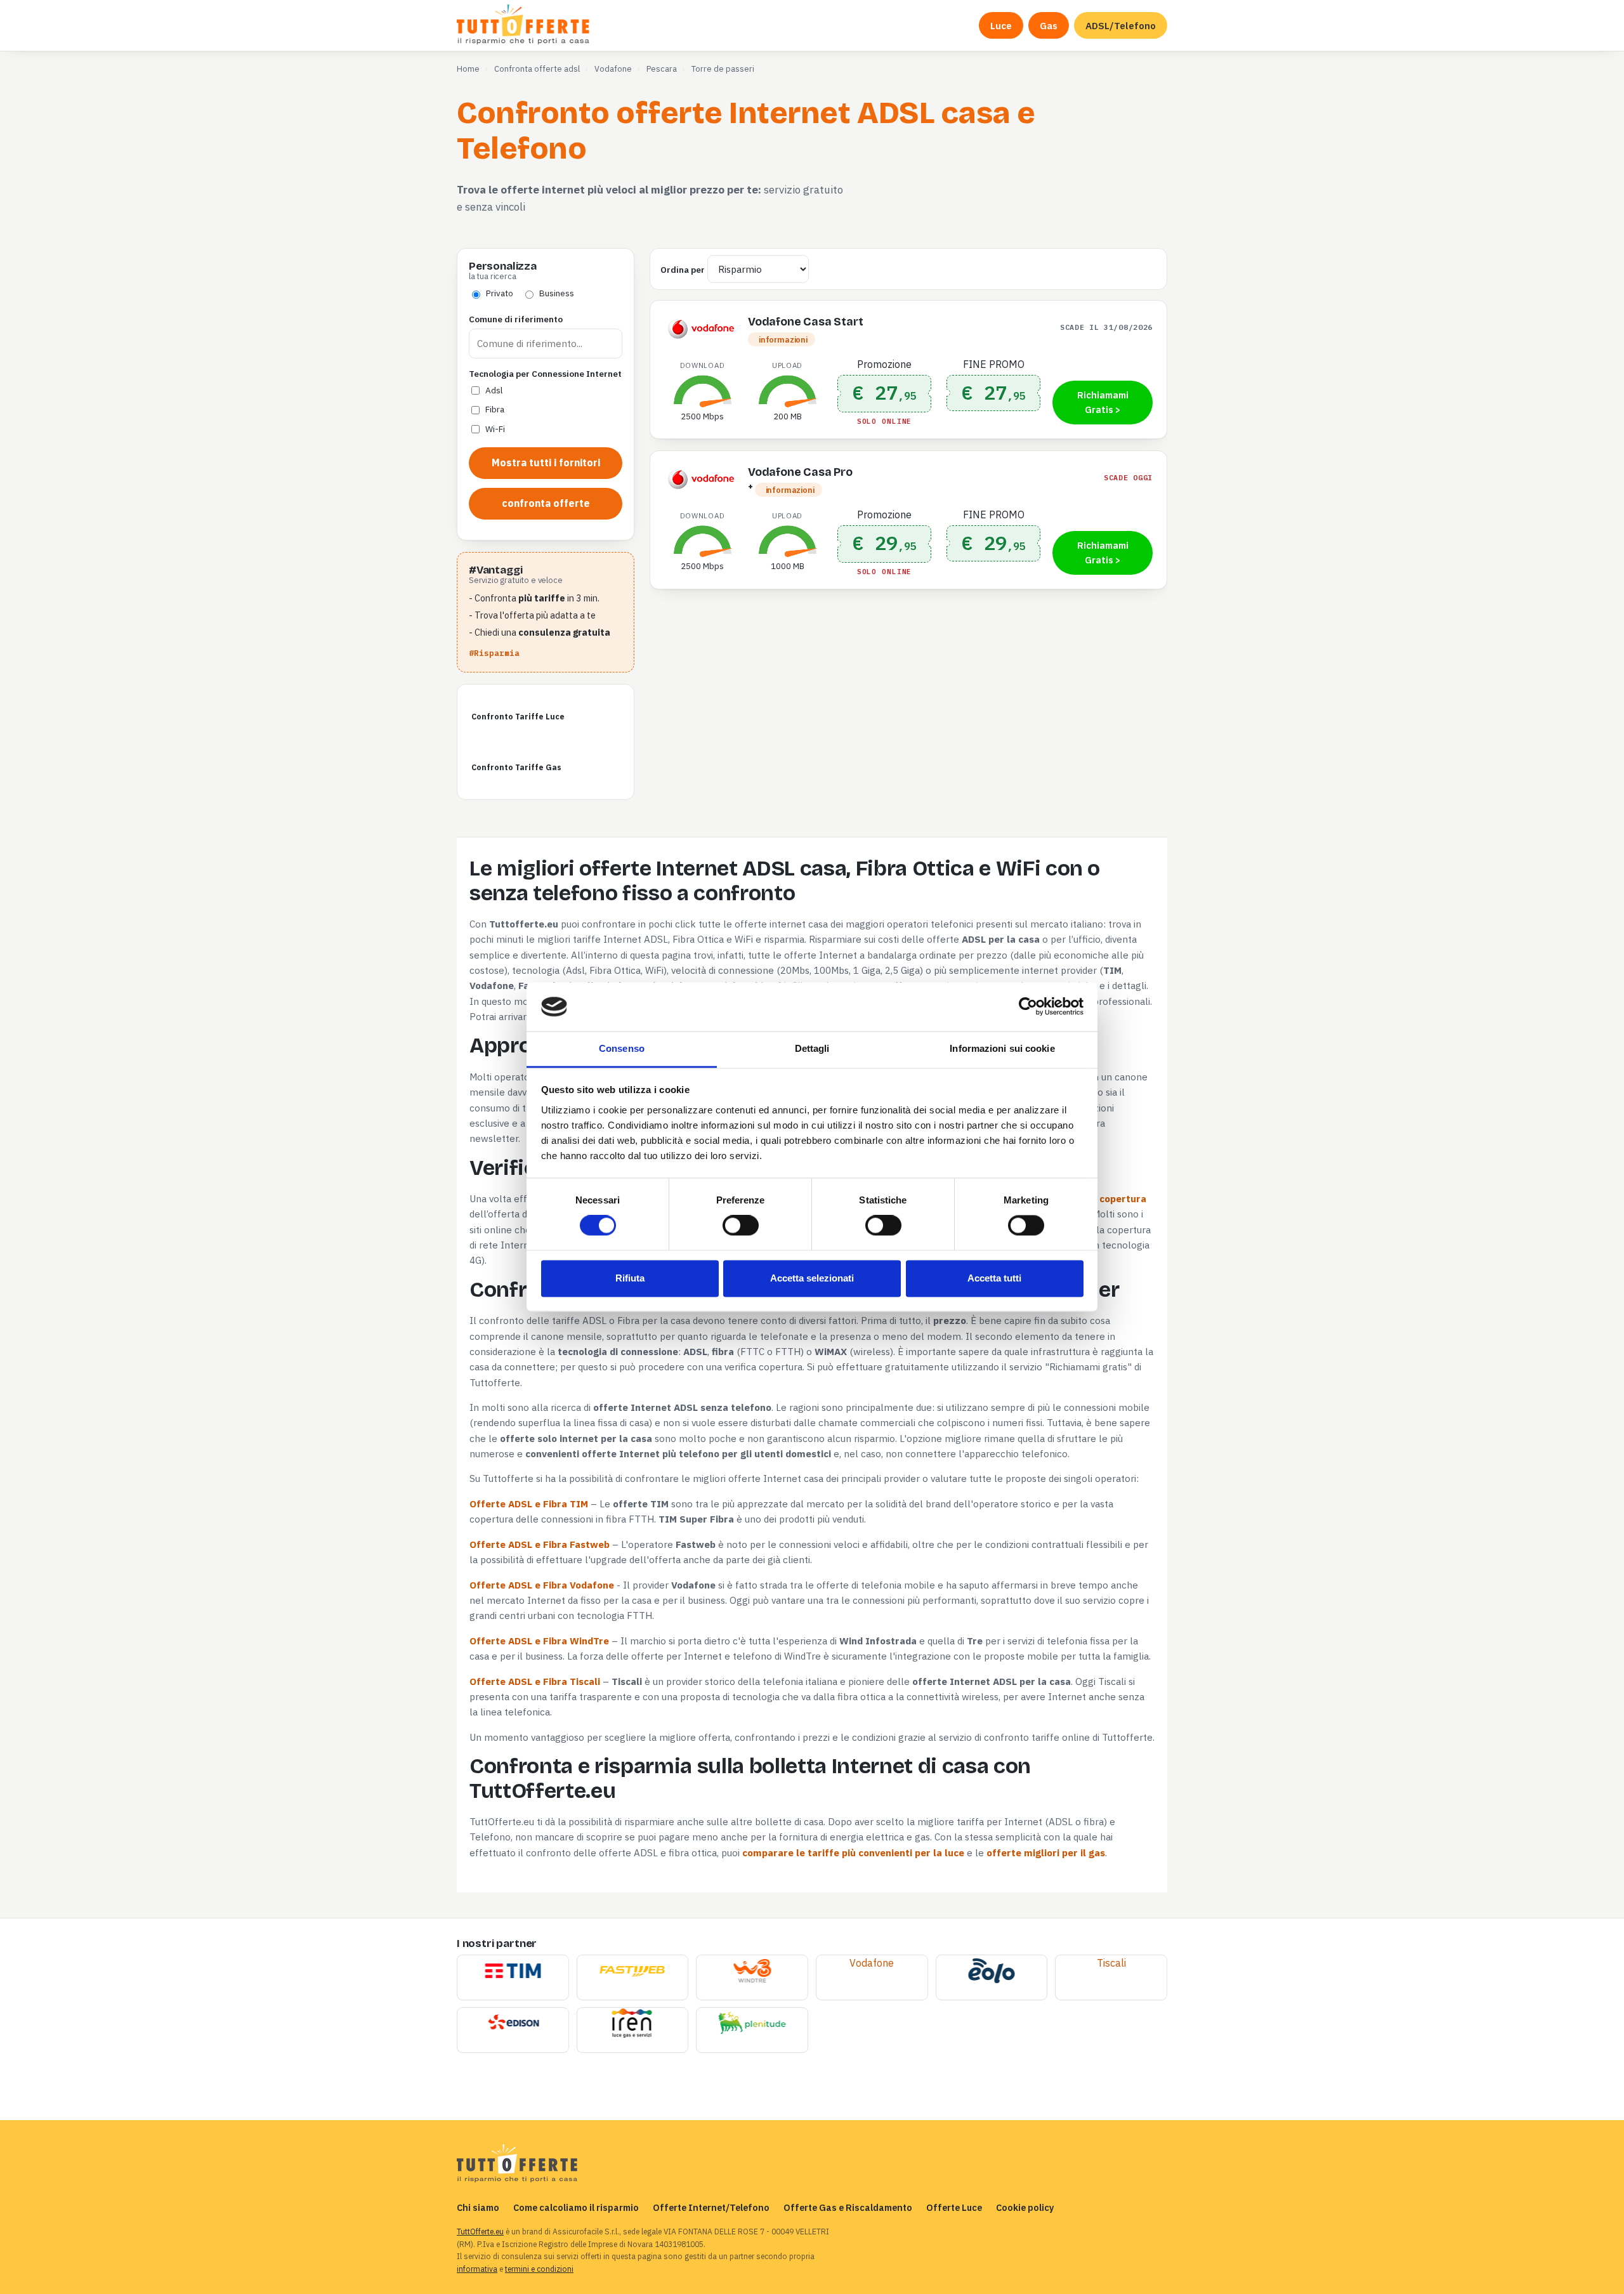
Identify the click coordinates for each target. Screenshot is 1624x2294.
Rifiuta (630, 1278)
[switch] (741, 1226)
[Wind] (752, 1972)
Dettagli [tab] (812, 1048)
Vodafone (872, 1963)
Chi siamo (478, 2207)
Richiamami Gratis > (1103, 403)
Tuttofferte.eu (524, 25)
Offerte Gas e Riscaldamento (848, 2207)
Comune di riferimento (516, 319)
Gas (1049, 25)
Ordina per (683, 270)
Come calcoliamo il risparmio (576, 2207)
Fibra (495, 409)
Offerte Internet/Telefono (711, 2207)
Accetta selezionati (812, 1278)
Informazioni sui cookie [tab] (1002, 1048)
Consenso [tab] (622, 1048)
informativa (477, 2269)
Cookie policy (1025, 2207)
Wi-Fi (495, 429)
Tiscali (1111, 1963)
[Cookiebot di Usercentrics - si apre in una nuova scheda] (1028, 1007)
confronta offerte (546, 503)
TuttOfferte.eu (480, 2232)
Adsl (494, 390)
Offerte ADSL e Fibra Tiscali (535, 1681)
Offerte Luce (954, 2207)
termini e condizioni (539, 2269)
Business (557, 293)
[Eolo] (991, 1972)
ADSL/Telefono (1121, 25)
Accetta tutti (994, 1278)
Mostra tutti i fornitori (546, 462)
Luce (1001, 25)
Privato (500, 293)
